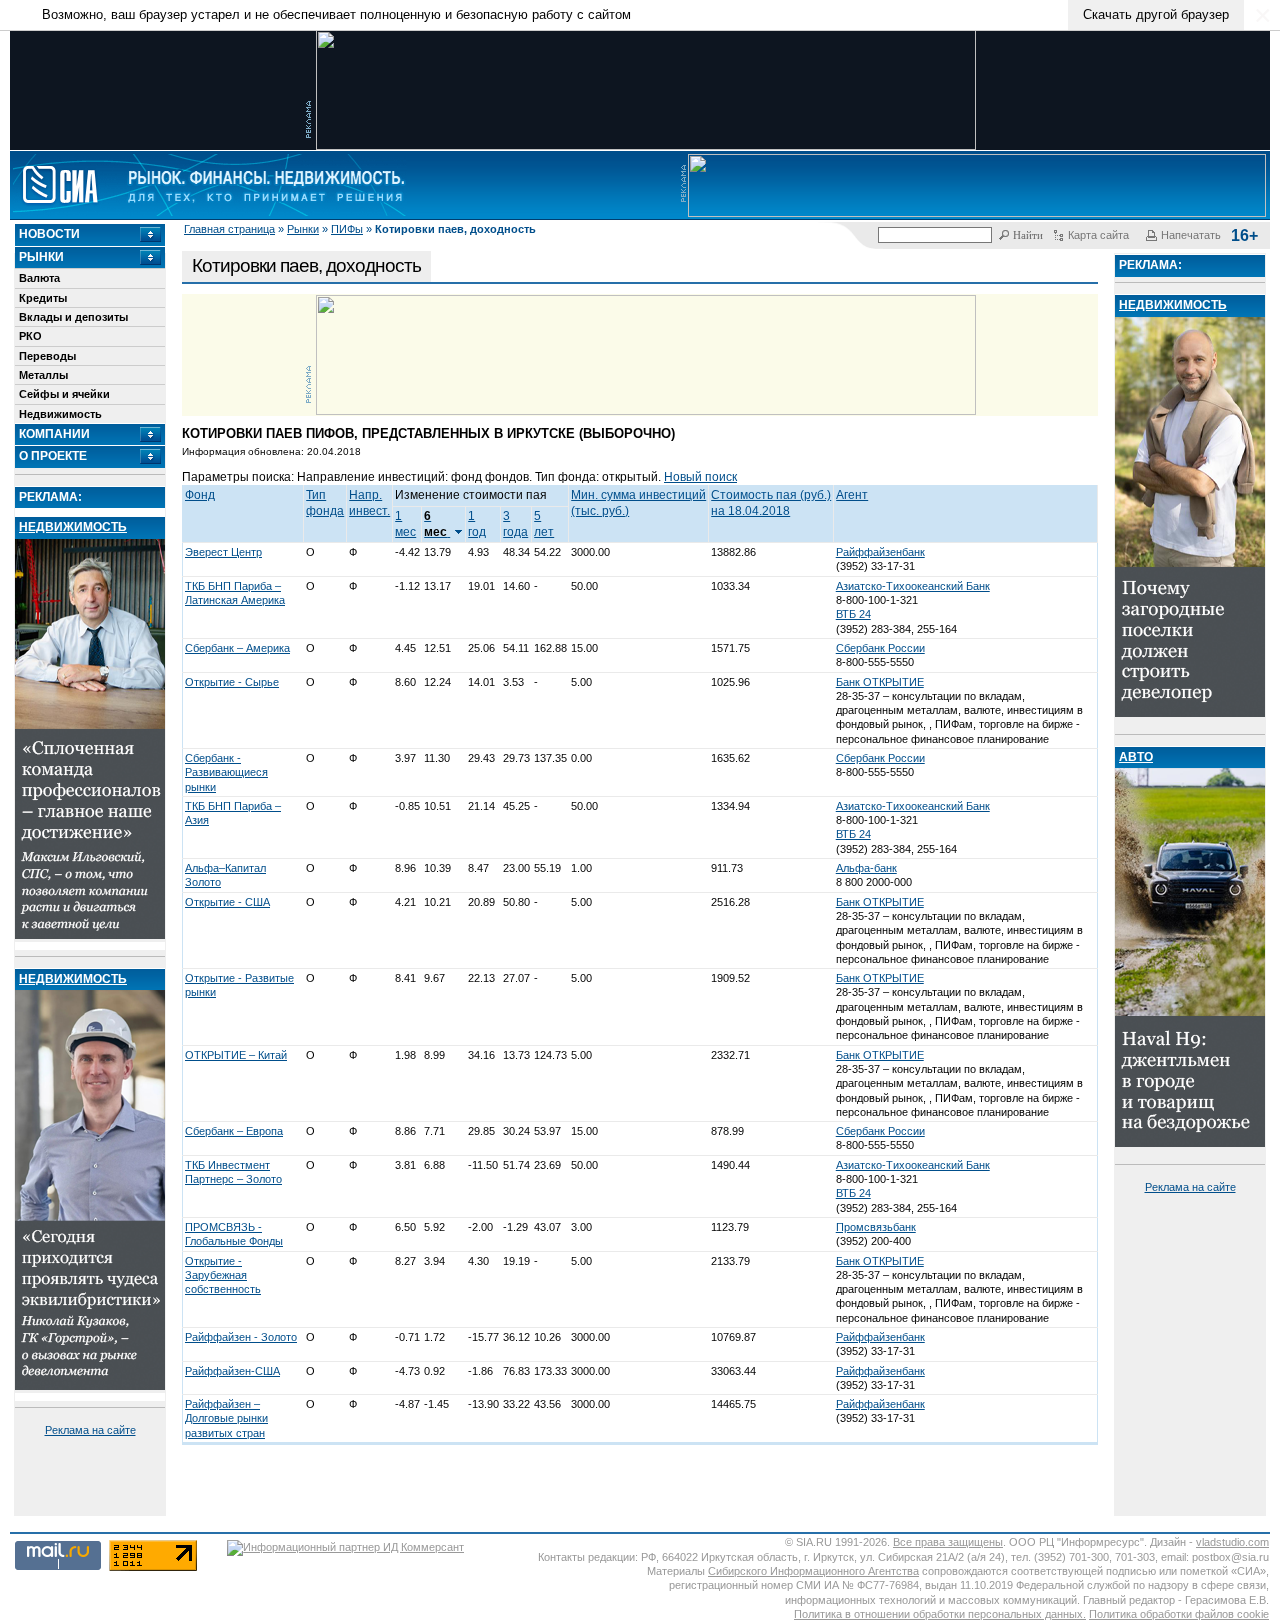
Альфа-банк (866, 868)
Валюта (39, 278)
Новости (49, 234)
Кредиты (43, 298)
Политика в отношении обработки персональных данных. (940, 1614)
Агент (852, 495)
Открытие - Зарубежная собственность (223, 1275)
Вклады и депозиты (73, 317)
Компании (54, 434)
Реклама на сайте (90, 1430)
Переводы (47, 356)
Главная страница (229, 229)
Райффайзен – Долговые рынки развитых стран (226, 1418)
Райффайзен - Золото (241, 1337)
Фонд (200, 495)
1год (477, 524)
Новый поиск (700, 477)
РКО (30, 336)
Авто (1136, 757)
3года (515, 524)
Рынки (303, 229)
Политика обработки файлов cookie (1179, 1614)
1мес (405, 524)
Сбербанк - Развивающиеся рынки (226, 772)
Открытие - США (227, 902)
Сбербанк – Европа (234, 1131)
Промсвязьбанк (876, 1227)
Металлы (43, 375)
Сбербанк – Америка (237, 648)
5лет (544, 524)
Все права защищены (948, 1542)
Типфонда (325, 503)
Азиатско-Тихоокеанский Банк (913, 586)
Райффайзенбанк (880, 552)
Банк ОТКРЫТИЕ (880, 682)
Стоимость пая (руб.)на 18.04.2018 (771, 503)
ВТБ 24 (853, 614)
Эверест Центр (223, 552)
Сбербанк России (880, 648)
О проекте (53, 456)
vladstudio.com (1232, 1542)
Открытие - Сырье (232, 682)
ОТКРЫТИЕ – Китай (236, 1055)
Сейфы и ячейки (64, 394)
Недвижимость (60, 414)
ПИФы (347, 229)
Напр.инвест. (369, 503)
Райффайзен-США (232, 1371)
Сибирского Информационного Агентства (813, 1571)
